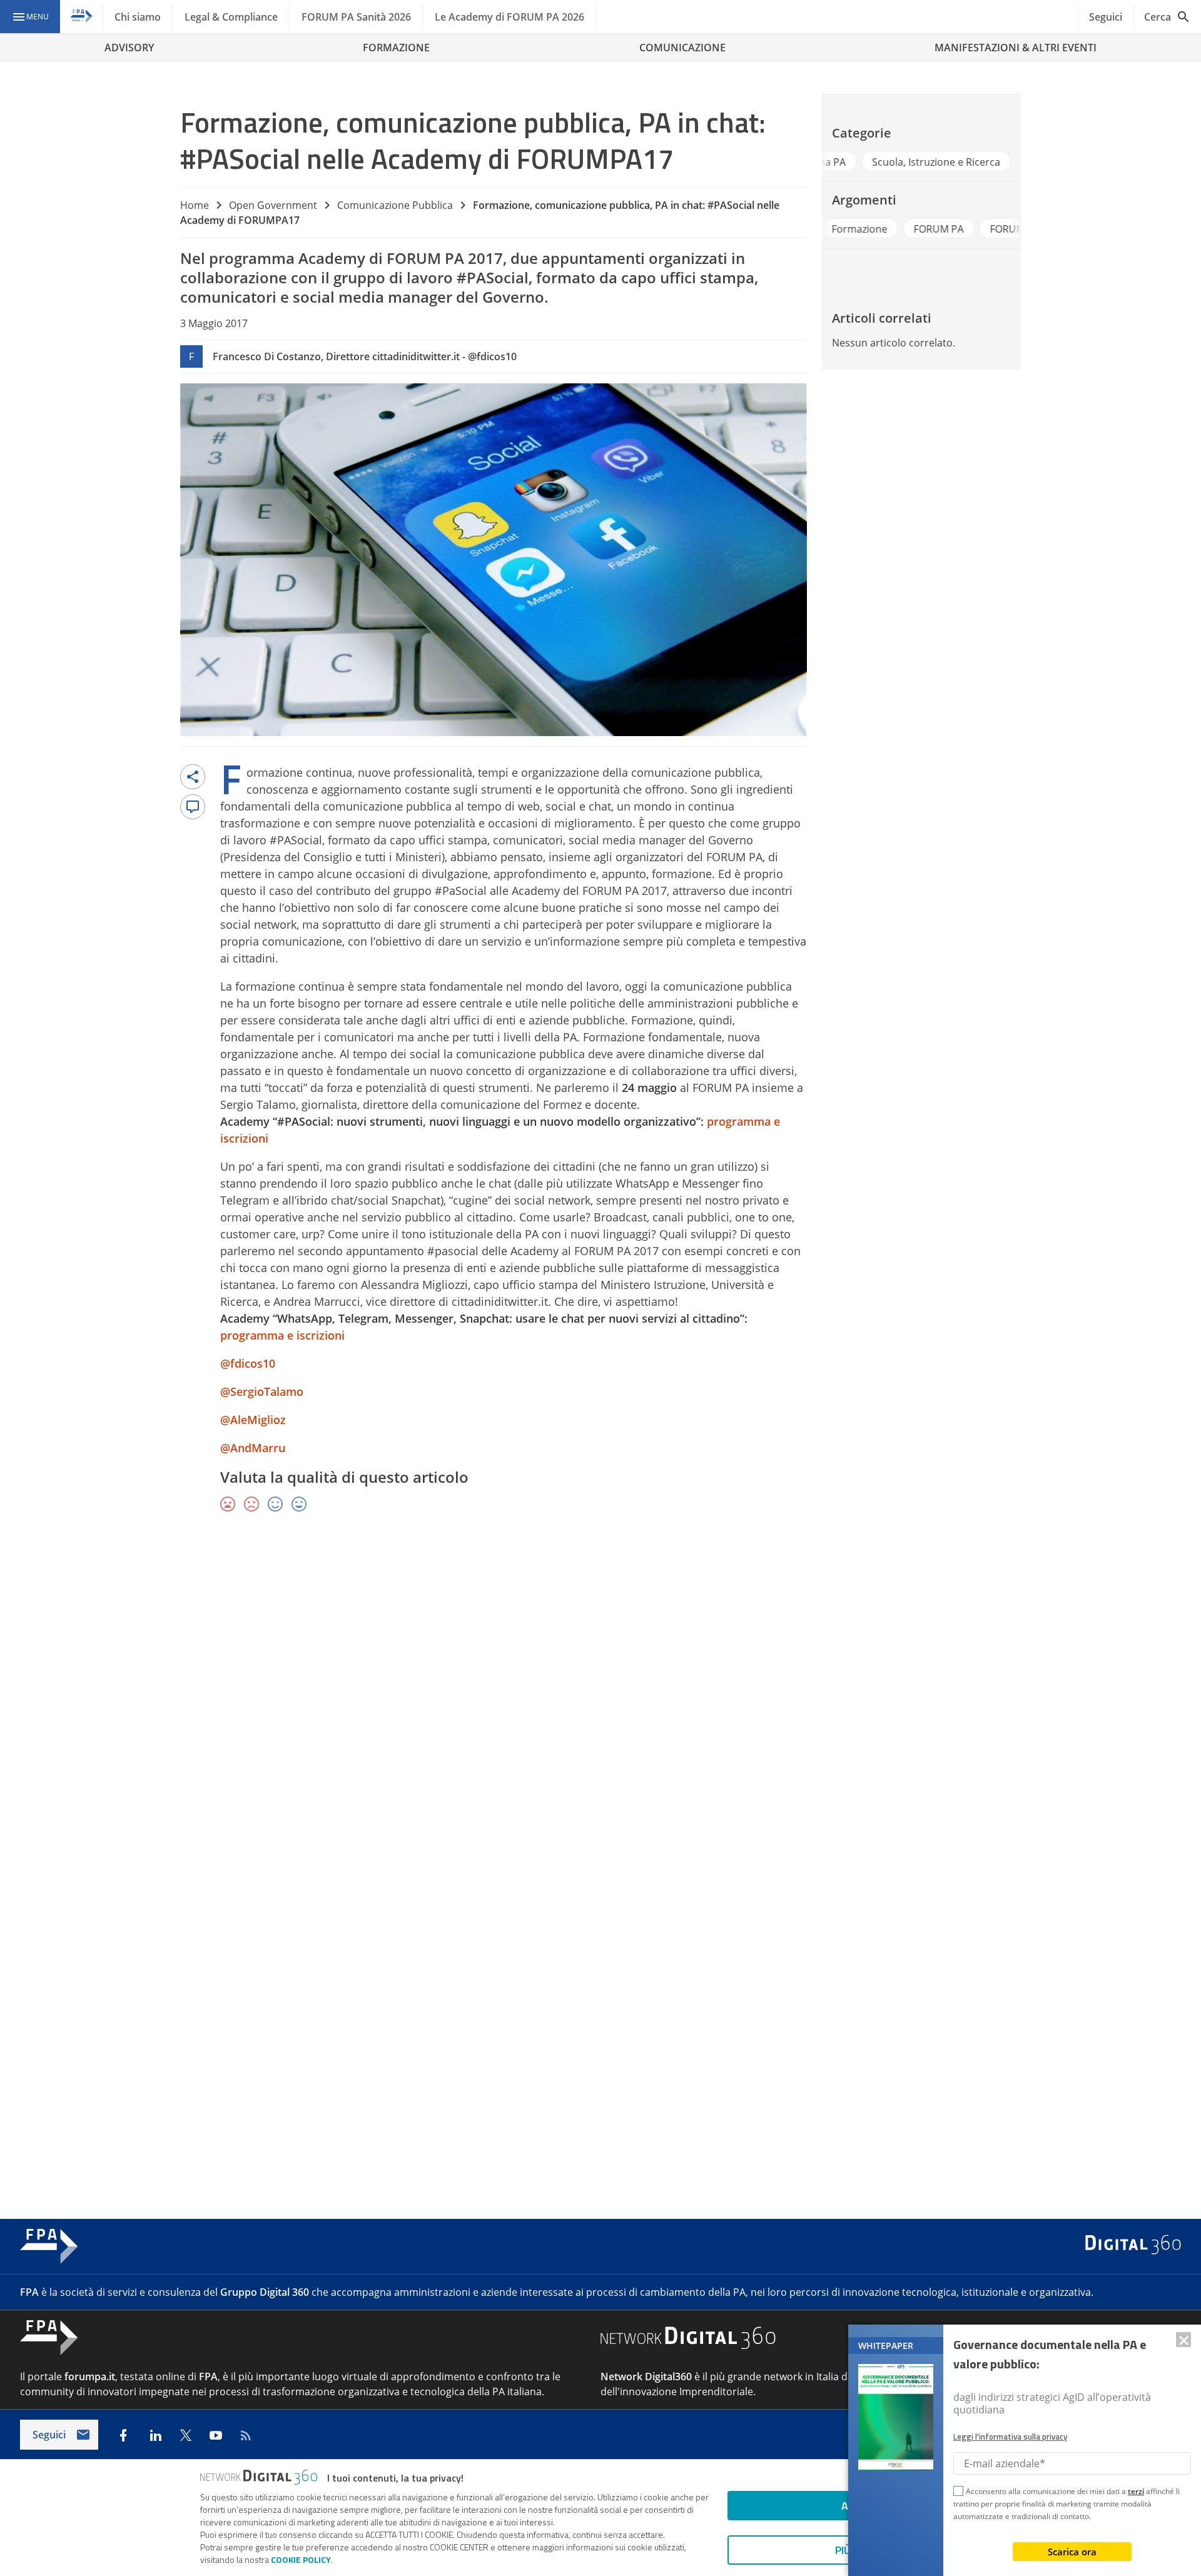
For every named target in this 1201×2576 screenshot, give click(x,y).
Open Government (273, 205)
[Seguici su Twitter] (186, 2435)
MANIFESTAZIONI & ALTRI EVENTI (1016, 48)
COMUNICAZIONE (682, 48)
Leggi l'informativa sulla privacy (1010, 2437)
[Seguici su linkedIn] (156, 2435)
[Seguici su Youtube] (216, 2435)
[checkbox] (958, 2493)
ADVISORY (129, 48)
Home (195, 205)
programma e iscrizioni (282, 1335)
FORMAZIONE (396, 48)
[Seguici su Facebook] (123, 2435)
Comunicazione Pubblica (395, 205)
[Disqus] (600, 1705)
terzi (1136, 2491)
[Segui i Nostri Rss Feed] (246, 2435)
